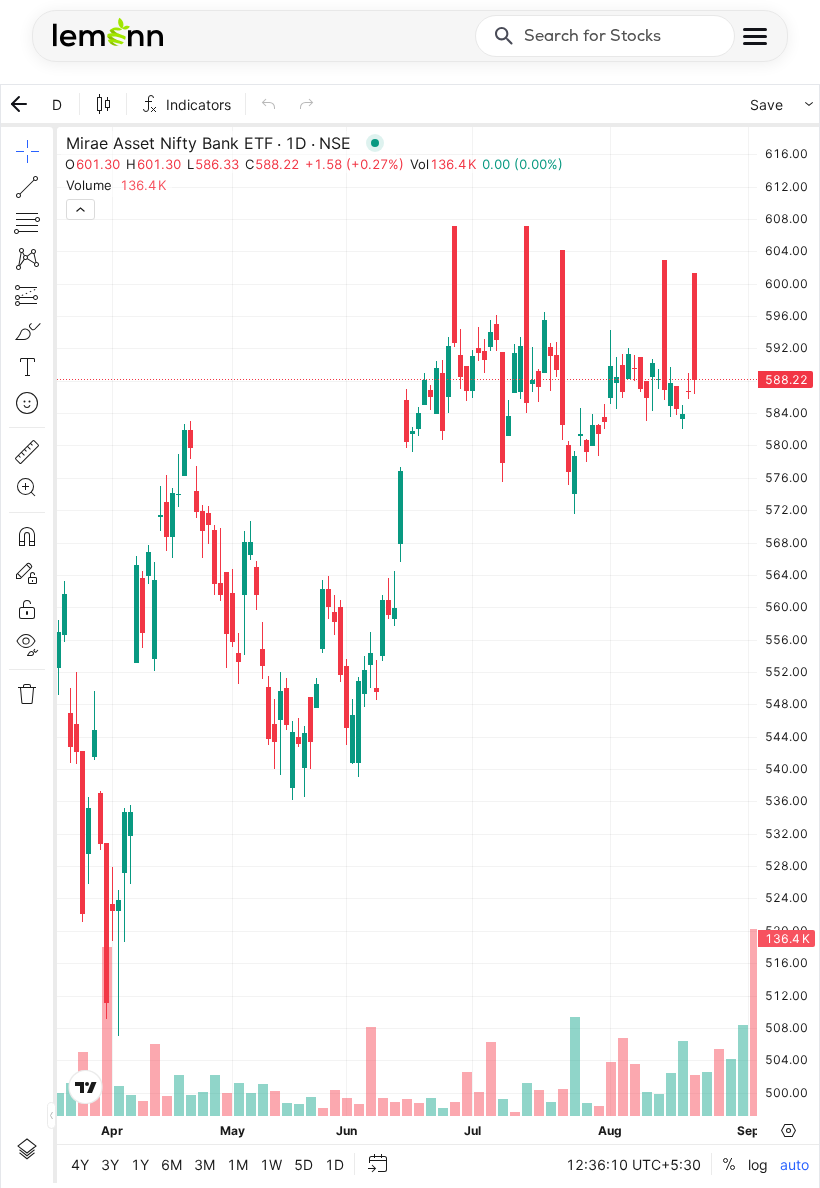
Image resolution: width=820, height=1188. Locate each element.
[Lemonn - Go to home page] (108, 32)
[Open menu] (755, 36)
